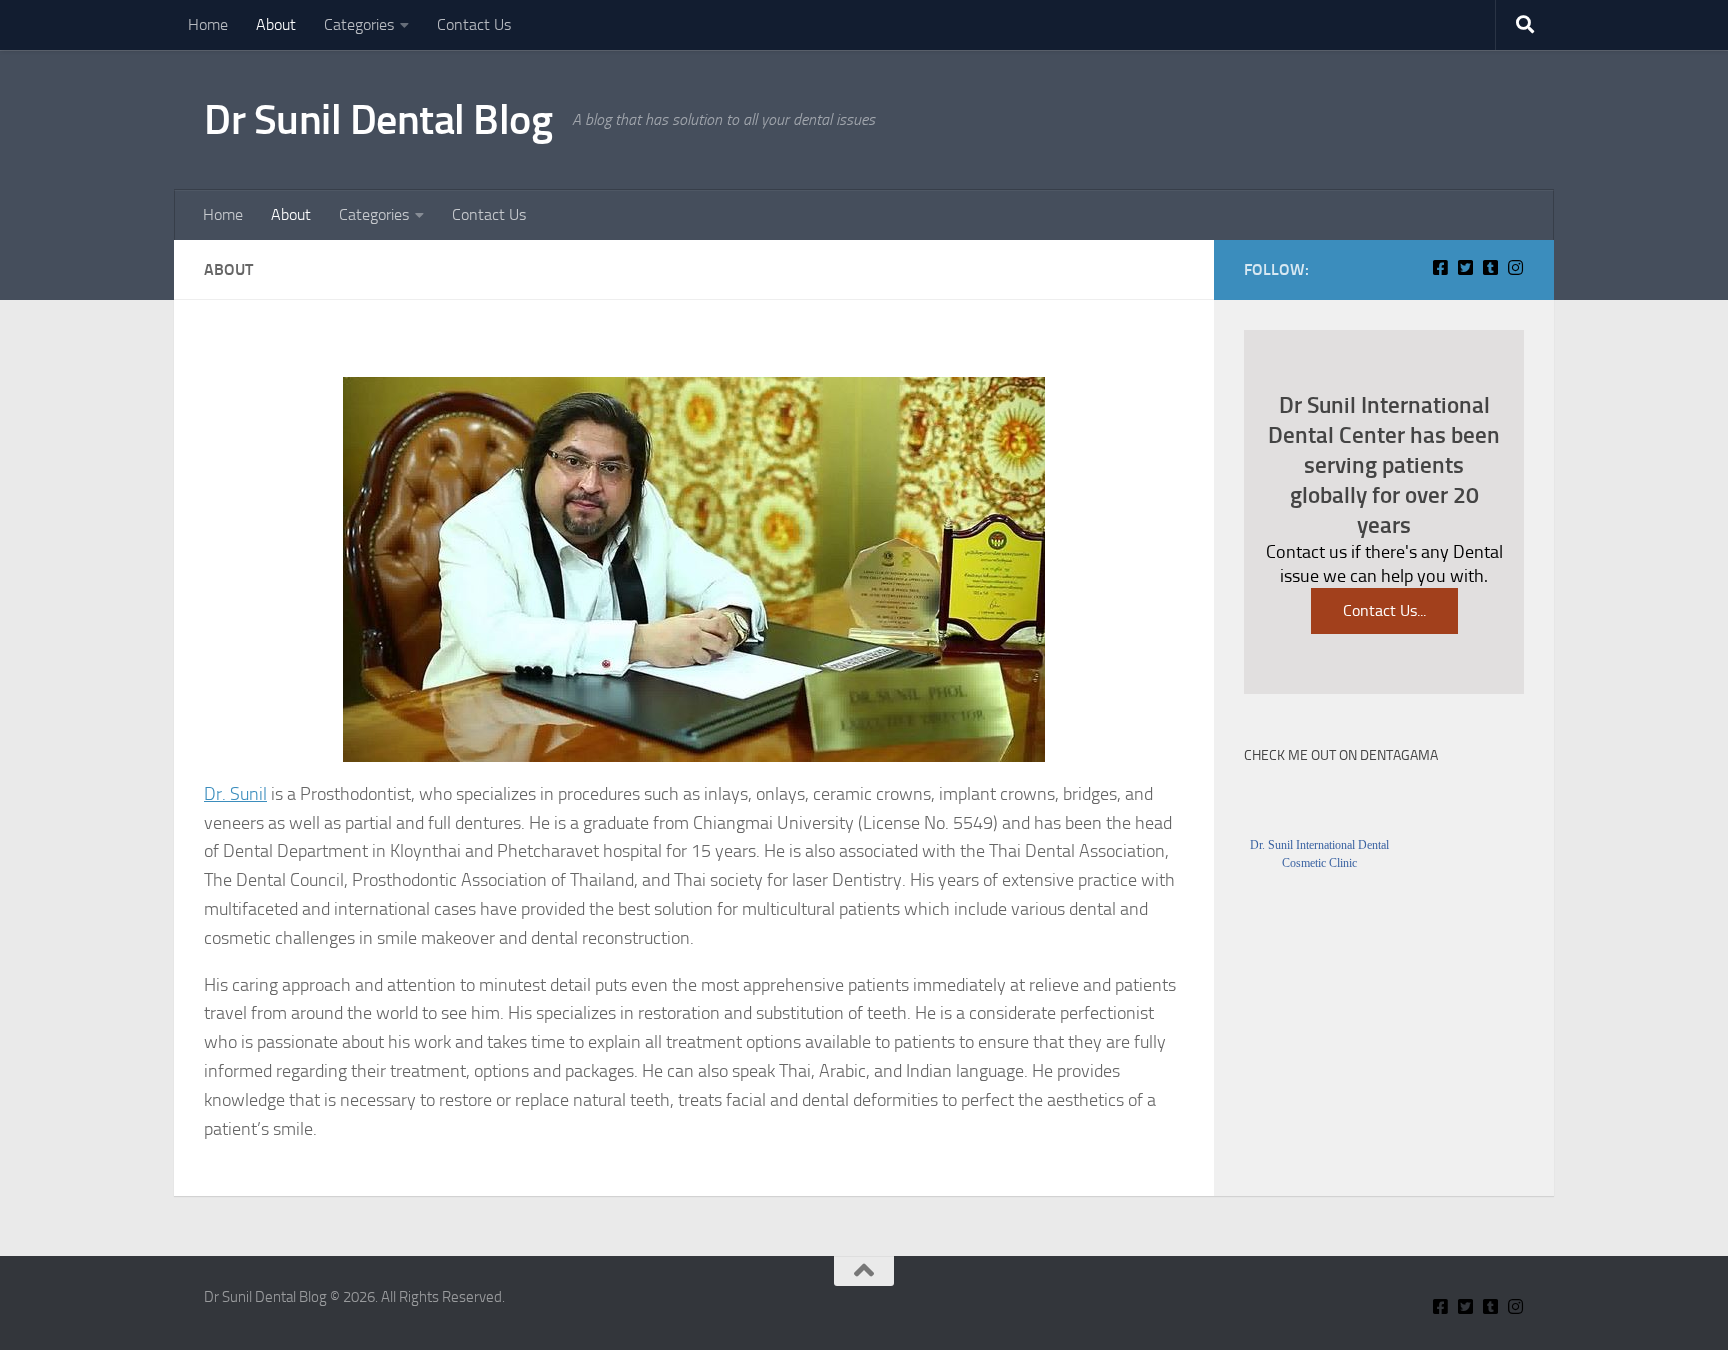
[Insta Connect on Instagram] (1515, 267)
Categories (359, 24)
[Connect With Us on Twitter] (1465, 267)
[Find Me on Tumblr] (1490, 267)
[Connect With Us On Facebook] (1440, 267)
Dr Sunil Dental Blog (378, 120)
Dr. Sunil (235, 794)
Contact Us (474, 24)
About (276, 24)
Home (208, 24)
